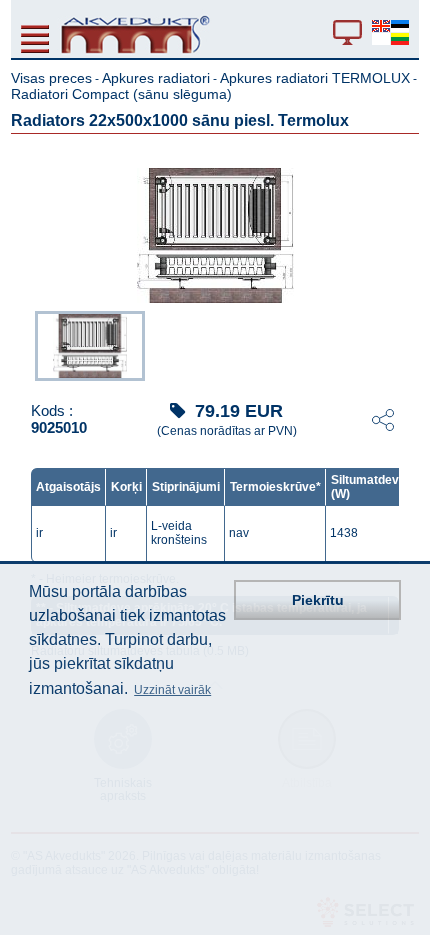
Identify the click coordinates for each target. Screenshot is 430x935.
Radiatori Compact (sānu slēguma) (121, 94)
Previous (25, 344)
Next (405, 344)
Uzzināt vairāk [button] (172, 690)
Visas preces (51, 78)
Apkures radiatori (156, 78)
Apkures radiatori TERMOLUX (315, 78)
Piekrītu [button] (318, 600)
